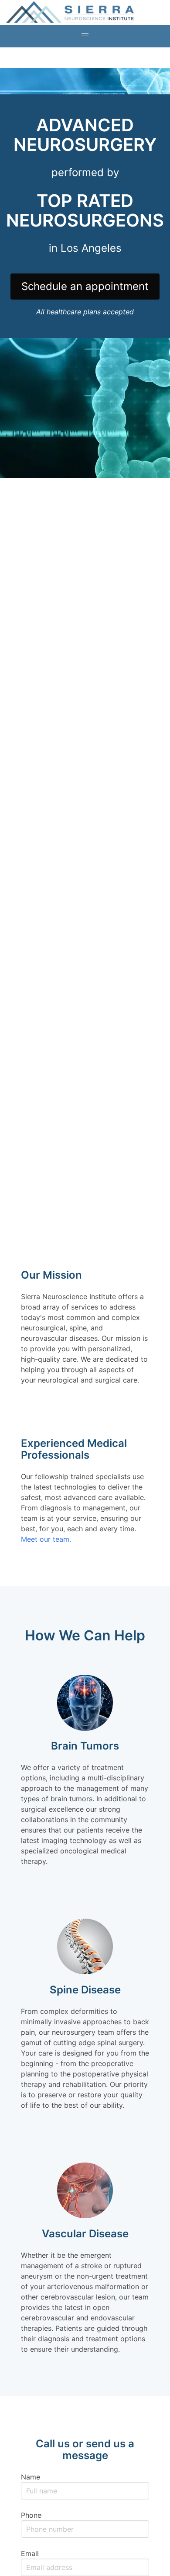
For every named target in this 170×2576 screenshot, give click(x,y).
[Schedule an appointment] (85, 272)
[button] (85, 36)
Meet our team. (46, 1539)
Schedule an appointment (85, 286)
